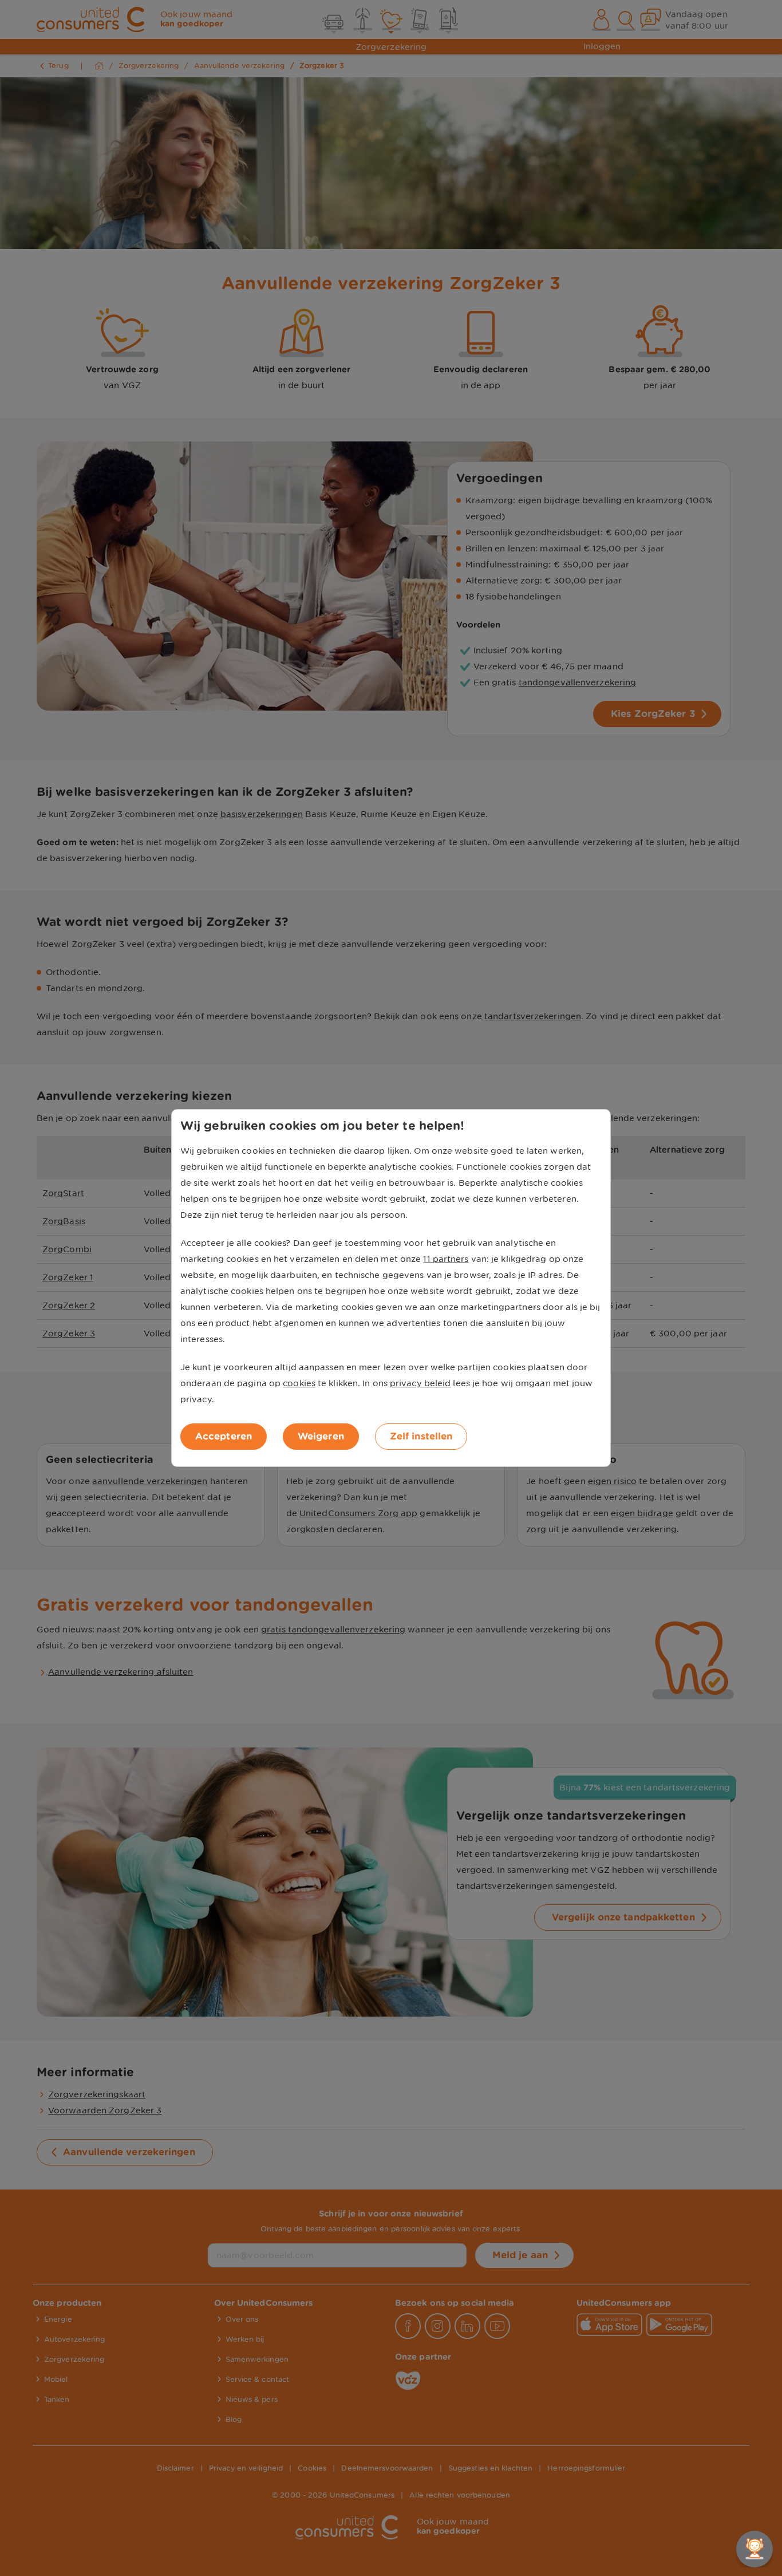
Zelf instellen (421, 1436)
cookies (299, 1383)
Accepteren (224, 1436)
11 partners (446, 1259)
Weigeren (321, 1436)
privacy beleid (420, 1383)
